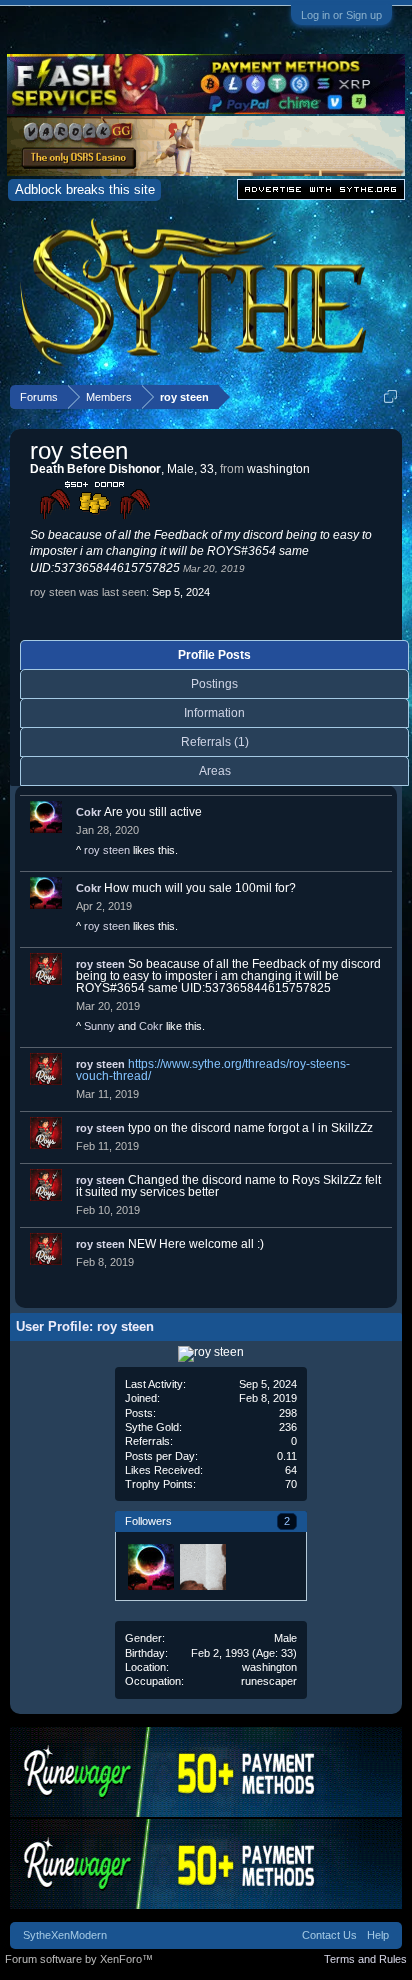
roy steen (107, 850)
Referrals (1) (215, 742)
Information (214, 713)
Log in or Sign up (341, 15)
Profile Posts (214, 655)
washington (269, 1667)
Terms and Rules (365, 1959)
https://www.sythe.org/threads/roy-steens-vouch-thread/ (213, 1070)
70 (291, 1484)
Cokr (88, 812)
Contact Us (329, 1935)
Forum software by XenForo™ (79, 1959)
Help (378, 1935)
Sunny (99, 1026)
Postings (214, 684)
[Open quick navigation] (390, 396)
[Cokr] (150, 1566)
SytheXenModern (65, 1935)
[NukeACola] (202, 1566)
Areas (215, 771)
